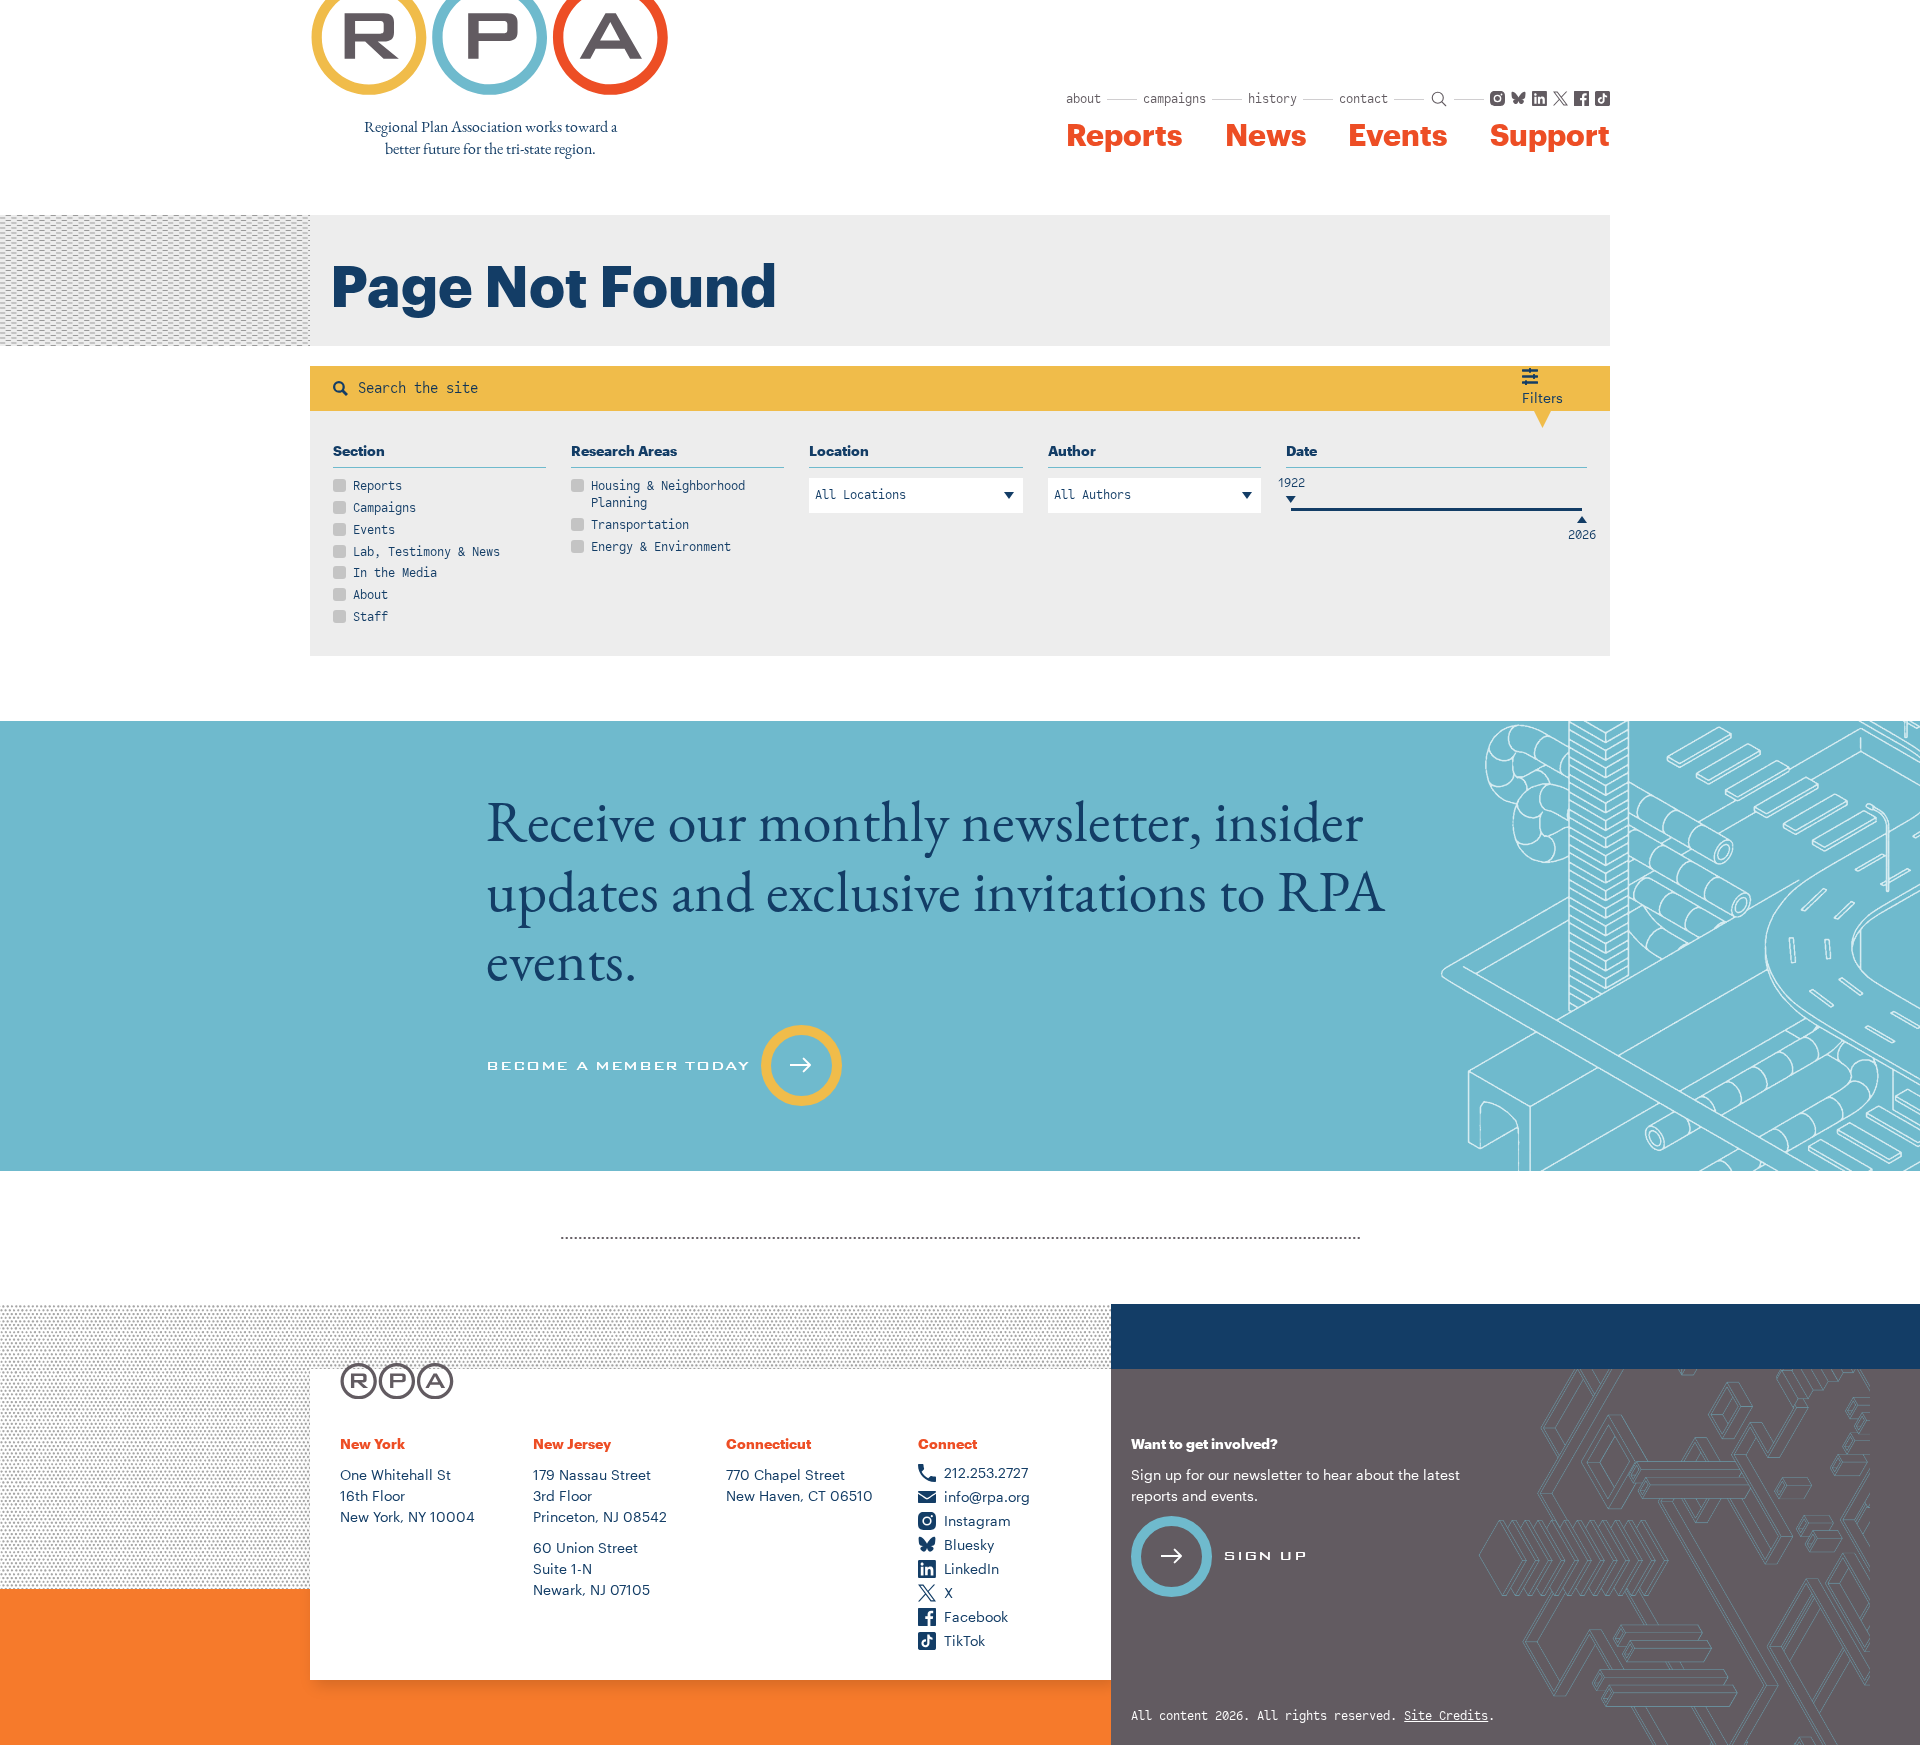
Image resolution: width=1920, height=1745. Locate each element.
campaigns (1174, 99)
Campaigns (384, 508)
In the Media (395, 573)
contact (1363, 99)
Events (1397, 135)
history (1272, 99)
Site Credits (1446, 1716)
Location (839, 450)
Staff (370, 617)
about (1083, 99)
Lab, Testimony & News (426, 552)
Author (1072, 450)
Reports (1124, 135)
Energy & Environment (661, 547)
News (1265, 135)
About (370, 595)
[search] (1439, 99)
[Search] (340, 388)
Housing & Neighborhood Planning (668, 494)
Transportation (640, 525)
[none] (960, 946)
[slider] (1291, 509)
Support (1550, 135)
